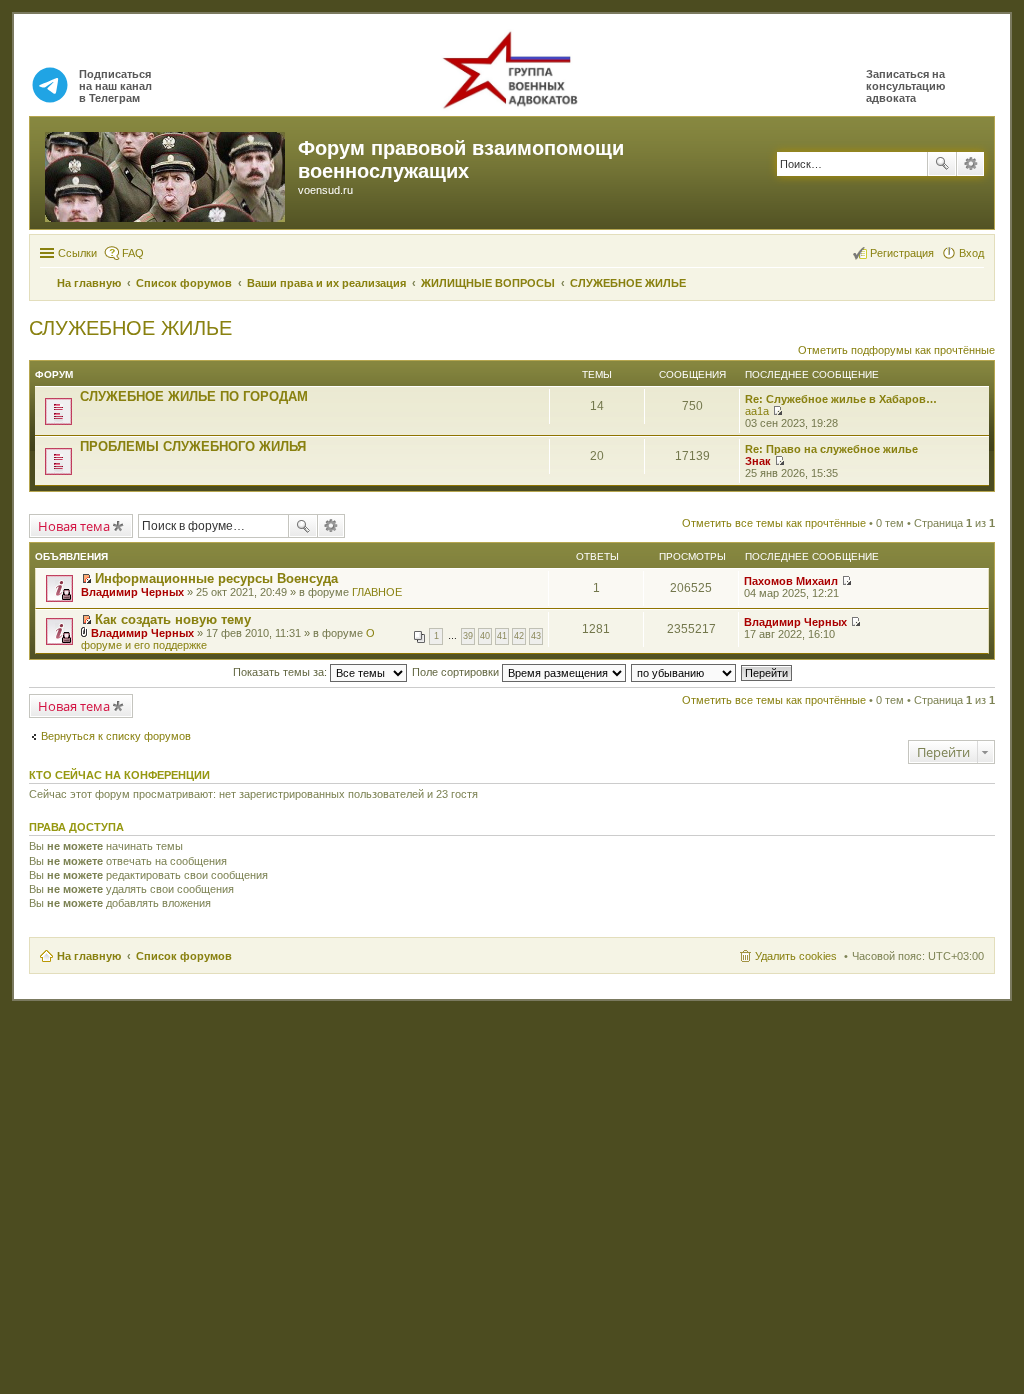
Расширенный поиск (970, 164)
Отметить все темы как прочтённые (774, 523)
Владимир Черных (132, 592)
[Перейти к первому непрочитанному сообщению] (86, 579)
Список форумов (184, 956)
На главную (89, 956)
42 (519, 636)
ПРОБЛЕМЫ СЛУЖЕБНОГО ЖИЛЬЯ (193, 446)
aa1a (757, 411)
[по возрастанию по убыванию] (684, 672)
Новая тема (74, 526)
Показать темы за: (281, 672)
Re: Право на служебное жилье (831, 449)
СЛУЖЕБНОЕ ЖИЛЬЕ (130, 328)
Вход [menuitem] (971, 253)
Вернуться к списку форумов (116, 736)
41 (502, 636)
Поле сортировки (457, 672)
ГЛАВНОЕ (377, 592)
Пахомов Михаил (791, 581)
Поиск (942, 164)
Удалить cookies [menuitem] (796, 956)
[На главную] (166, 173)
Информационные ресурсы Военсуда (216, 578)
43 (536, 636)
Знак (758, 461)
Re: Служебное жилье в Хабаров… (841, 399)
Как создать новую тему (173, 619)
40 (485, 636)
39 (468, 636)
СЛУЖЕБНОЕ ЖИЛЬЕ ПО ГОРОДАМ (194, 396)
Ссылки (77, 253)
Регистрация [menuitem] (902, 253)
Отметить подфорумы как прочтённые (896, 350)
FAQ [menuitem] (133, 253)
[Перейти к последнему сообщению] (777, 411)
